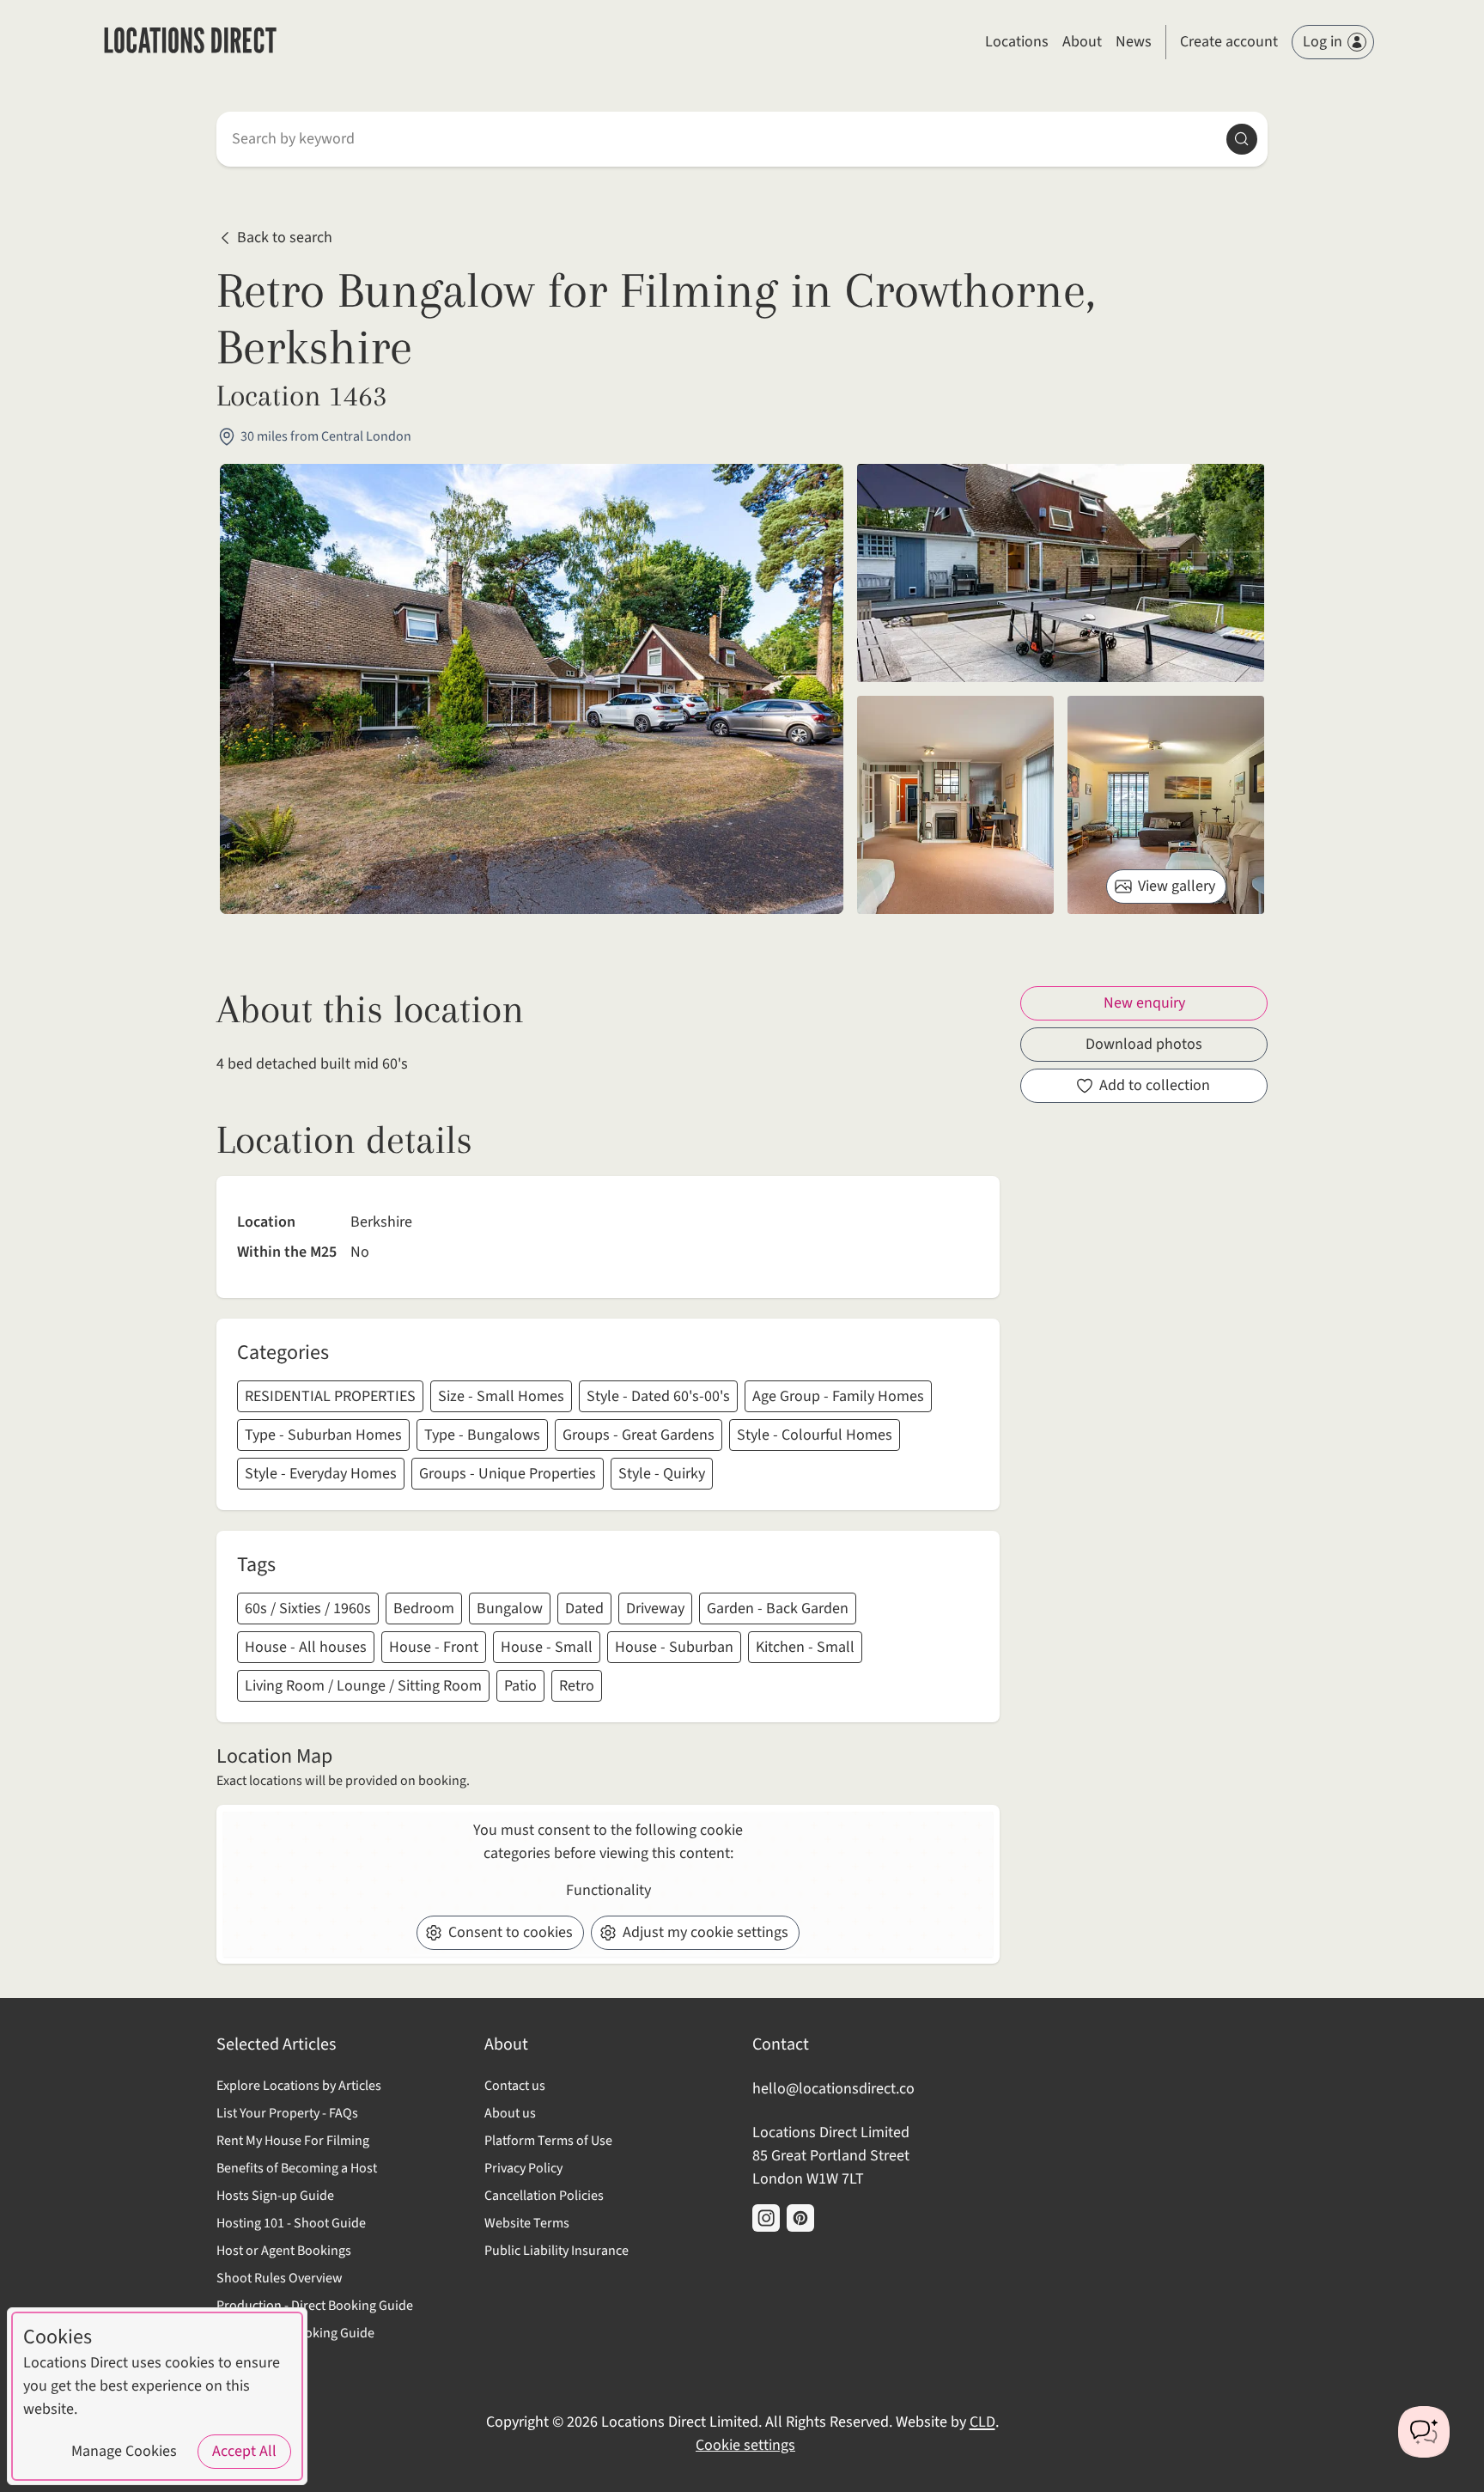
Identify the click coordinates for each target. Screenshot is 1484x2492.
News (1134, 42)
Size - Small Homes (501, 1396)
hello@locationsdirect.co (833, 2089)
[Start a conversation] (1424, 2432)
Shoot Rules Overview (280, 2278)
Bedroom (424, 1609)
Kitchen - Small (805, 1647)
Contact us (515, 2086)
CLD (982, 2422)
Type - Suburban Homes (323, 1435)
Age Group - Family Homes (838, 1396)
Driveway (655, 1609)
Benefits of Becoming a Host (297, 2168)
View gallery (1177, 886)
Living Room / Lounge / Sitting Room (363, 1686)
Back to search (285, 238)
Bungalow (510, 1609)
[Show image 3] (1166, 805)
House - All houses (306, 1647)
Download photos (1144, 1044)
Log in (1323, 42)
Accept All (244, 2451)
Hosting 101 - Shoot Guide (291, 2223)
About (1082, 42)
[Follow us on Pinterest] (800, 2218)
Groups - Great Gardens (639, 1435)
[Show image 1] (1061, 573)
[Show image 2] (955, 805)
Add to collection (1155, 1085)
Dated (584, 1609)
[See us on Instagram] (766, 2218)
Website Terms (527, 2223)
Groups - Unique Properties (508, 1474)
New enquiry (1144, 1003)
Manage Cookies (124, 2451)
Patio (520, 1686)
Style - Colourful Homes (815, 1435)
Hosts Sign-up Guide (275, 2196)
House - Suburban (674, 1647)
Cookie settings (745, 2445)
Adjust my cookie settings (706, 1932)
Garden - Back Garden (778, 1609)
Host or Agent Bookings (284, 2251)
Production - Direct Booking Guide (315, 2306)
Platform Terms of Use (548, 2141)
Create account (1229, 42)
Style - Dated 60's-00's (658, 1396)
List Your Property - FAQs (287, 2113)
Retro (577, 1686)
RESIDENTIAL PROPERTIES (330, 1396)
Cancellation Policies (544, 2196)
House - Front (434, 1647)
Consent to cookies (511, 1932)
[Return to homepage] (190, 43)
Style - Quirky (662, 1474)
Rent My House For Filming (293, 2141)
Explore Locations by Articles (299, 2086)
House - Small (547, 1647)
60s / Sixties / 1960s (308, 1609)
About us (510, 2113)
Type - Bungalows (482, 1435)
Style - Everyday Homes (321, 1474)
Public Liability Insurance (556, 2251)
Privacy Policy (523, 2168)
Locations (1017, 42)
